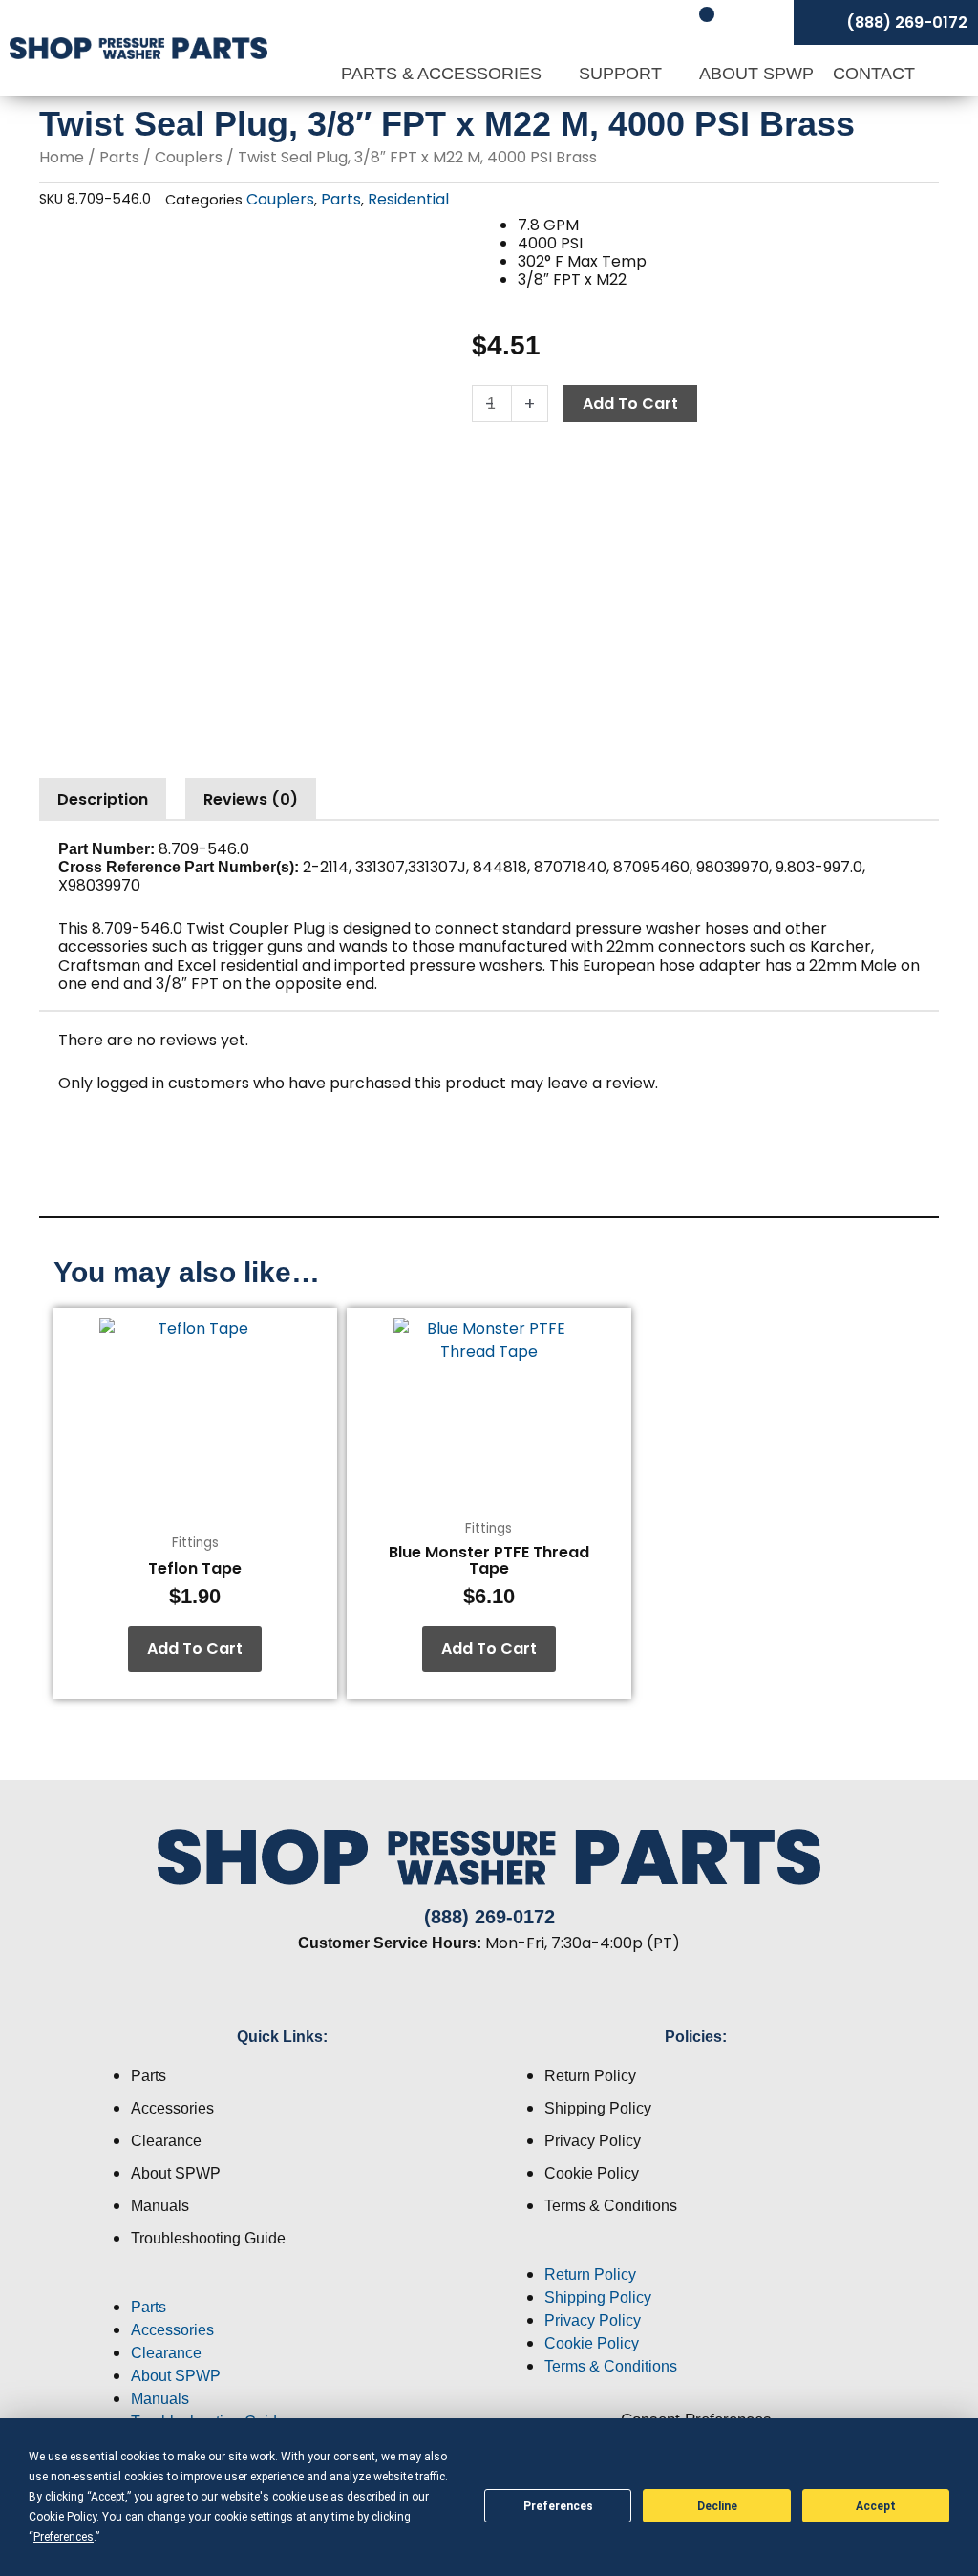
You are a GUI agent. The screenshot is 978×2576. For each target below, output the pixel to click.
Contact (874, 74)
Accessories (172, 2108)
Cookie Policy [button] (63, 2517)
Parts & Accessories (444, 74)
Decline (717, 2506)
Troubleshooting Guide (208, 2238)
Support (623, 74)
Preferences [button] (64, 2537)
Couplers (189, 157)
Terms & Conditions (611, 2206)
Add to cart (630, 404)
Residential (408, 199)
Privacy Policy (593, 2141)
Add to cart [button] (195, 1649)
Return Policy (590, 2076)
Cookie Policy (592, 2173)
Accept (876, 2506)
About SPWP (756, 74)
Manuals (160, 2206)
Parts (119, 157)
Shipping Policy (598, 2108)
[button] (282, 2285)
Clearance (166, 2141)
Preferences (558, 2506)
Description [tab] (103, 799)
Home (62, 157)
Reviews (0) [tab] (251, 799)
